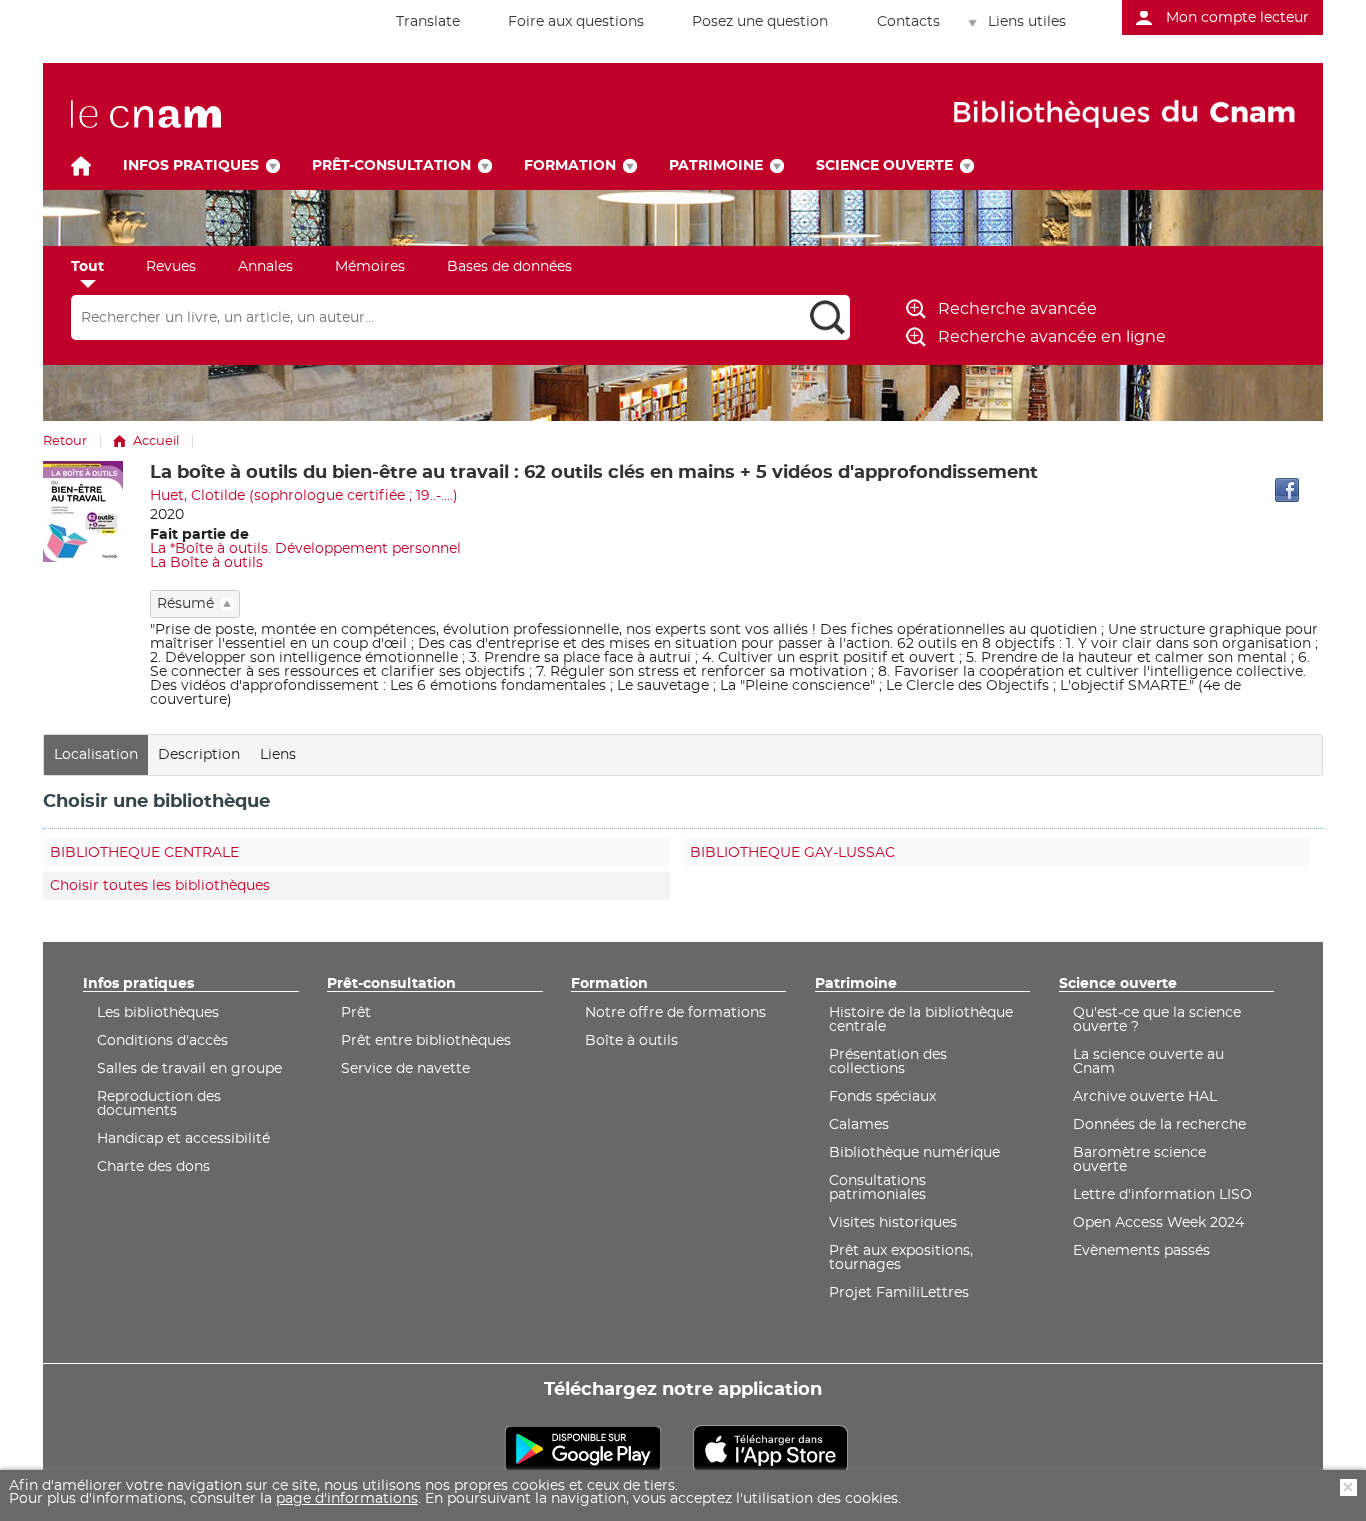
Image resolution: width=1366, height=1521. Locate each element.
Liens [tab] (278, 755)
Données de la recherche (1159, 1125)
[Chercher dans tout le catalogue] (827, 317)
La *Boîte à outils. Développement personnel (305, 549)
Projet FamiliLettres (899, 1293)
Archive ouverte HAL (1145, 1097)
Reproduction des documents (159, 1104)
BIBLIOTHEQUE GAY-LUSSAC (792, 853)
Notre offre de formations (675, 1013)
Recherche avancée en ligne (1052, 337)
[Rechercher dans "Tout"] (438, 318)
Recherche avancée (1017, 309)
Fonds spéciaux (882, 1097)
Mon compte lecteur (1237, 18)
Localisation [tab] (96, 755)
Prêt (356, 1013)
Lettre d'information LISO (1162, 1195)
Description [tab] (199, 755)
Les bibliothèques (158, 1013)
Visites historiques (893, 1223)
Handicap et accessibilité (183, 1139)
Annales (265, 267)
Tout (87, 267)
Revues (171, 267)
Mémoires (370, 267)
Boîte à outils (631, 1041)
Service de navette (405, 1069)
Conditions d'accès (162, 1041)
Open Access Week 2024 (1158, 1223)
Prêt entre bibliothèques (426, 1041)
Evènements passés (1141, 1251)
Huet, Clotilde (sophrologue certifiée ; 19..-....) (304, 496)
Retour (65, 441)
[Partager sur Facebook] (1287, 490)
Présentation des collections (888, 1062)
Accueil (156, 441)
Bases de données (509, 267)
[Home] (81, 166)
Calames (859, 1125)
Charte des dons (153, 1167)
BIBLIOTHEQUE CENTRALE (144, 853)
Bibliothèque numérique (914, 1153)
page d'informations (347, 1500)
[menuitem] (417, 22)
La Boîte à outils (206, 563)
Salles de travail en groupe (189, 1069)
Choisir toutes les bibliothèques (160, 886)
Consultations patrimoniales (877, 1188)
